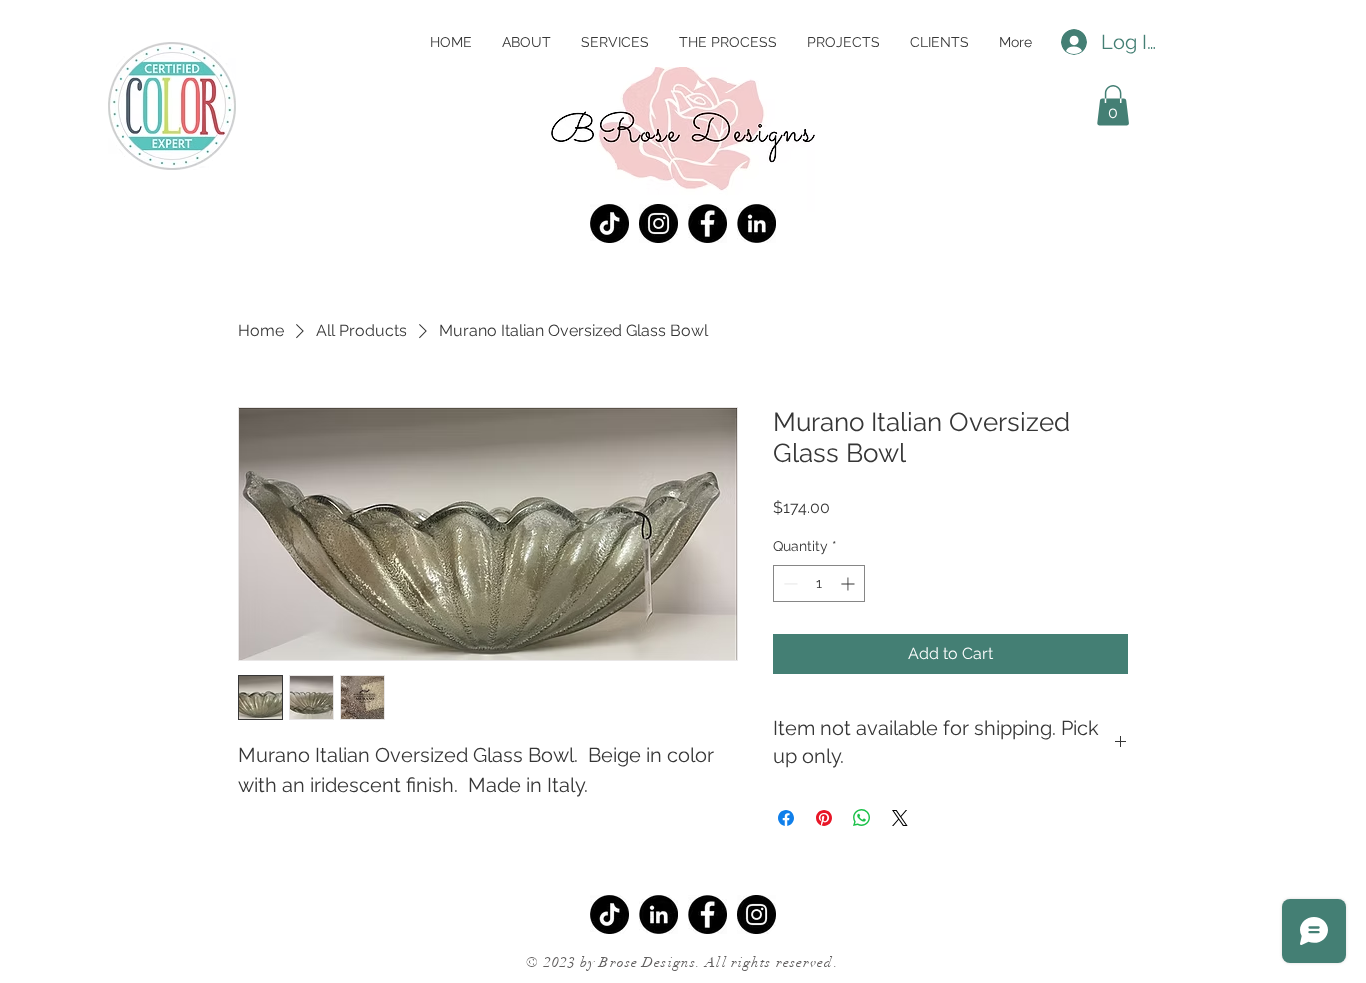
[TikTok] (609, 223)
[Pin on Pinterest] (824, 818)
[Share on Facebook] (786, 818)
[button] (1113, 105)
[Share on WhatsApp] (862, 818)
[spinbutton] (819, 583)
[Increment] (849, 583)
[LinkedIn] (756, 223)
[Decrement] (788, 583)
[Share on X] (900, 818)
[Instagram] (658, 223)
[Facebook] (707, 223)
